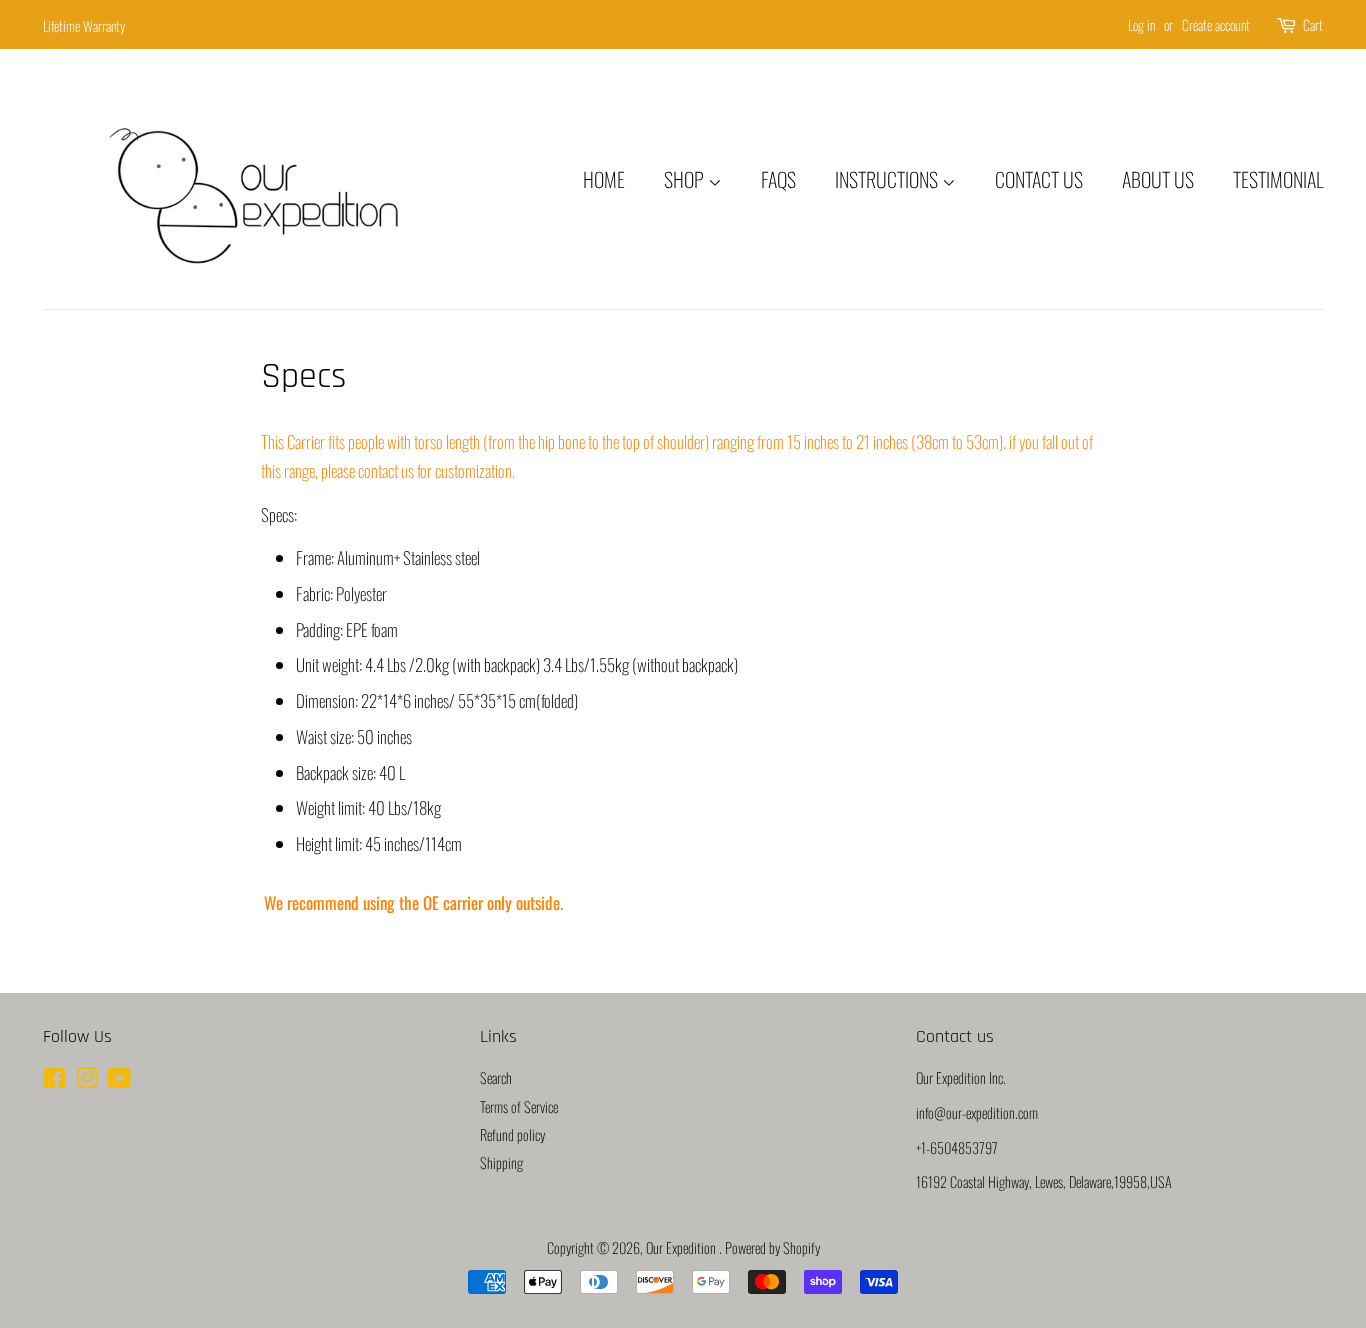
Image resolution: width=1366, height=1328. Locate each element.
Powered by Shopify (772, 1247)
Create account (1216, 24)
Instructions (888, 179)
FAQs (778, 179)
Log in (1141, 24)
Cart (1313, 24)
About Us (1158, 179)
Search (496, 1077)
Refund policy (512, 1134)
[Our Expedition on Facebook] (54, 1080)
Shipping (501, 1162)
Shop (686, 179)
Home (604, 179)
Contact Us (1039, 179)
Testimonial (1278, 179)
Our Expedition (682, 1247)
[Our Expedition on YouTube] (119, 1080)
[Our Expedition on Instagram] (87, 1080)
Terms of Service (519, 1106)
